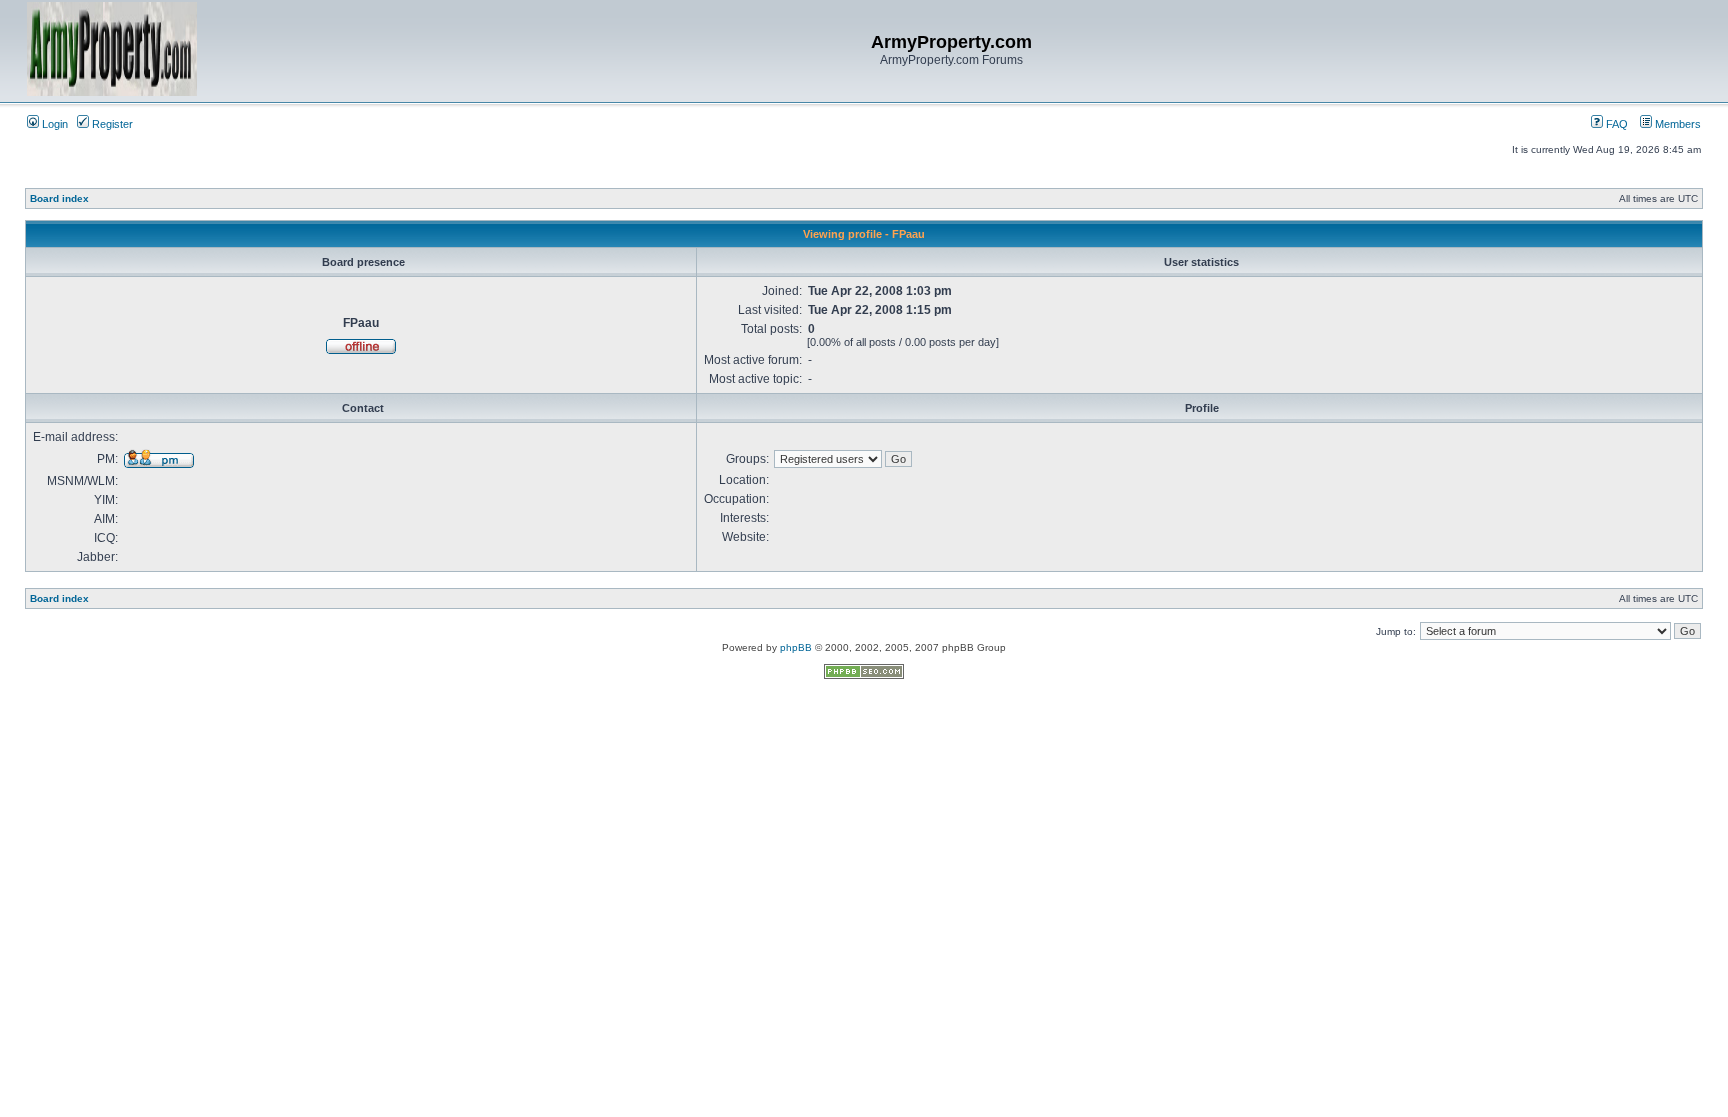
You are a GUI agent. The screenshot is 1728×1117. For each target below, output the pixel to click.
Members (1676, 124)
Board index (59, 198)
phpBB (796, 647)
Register (111, 124)
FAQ (1615, 124)
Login (53, 124)
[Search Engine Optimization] (864, 675)
